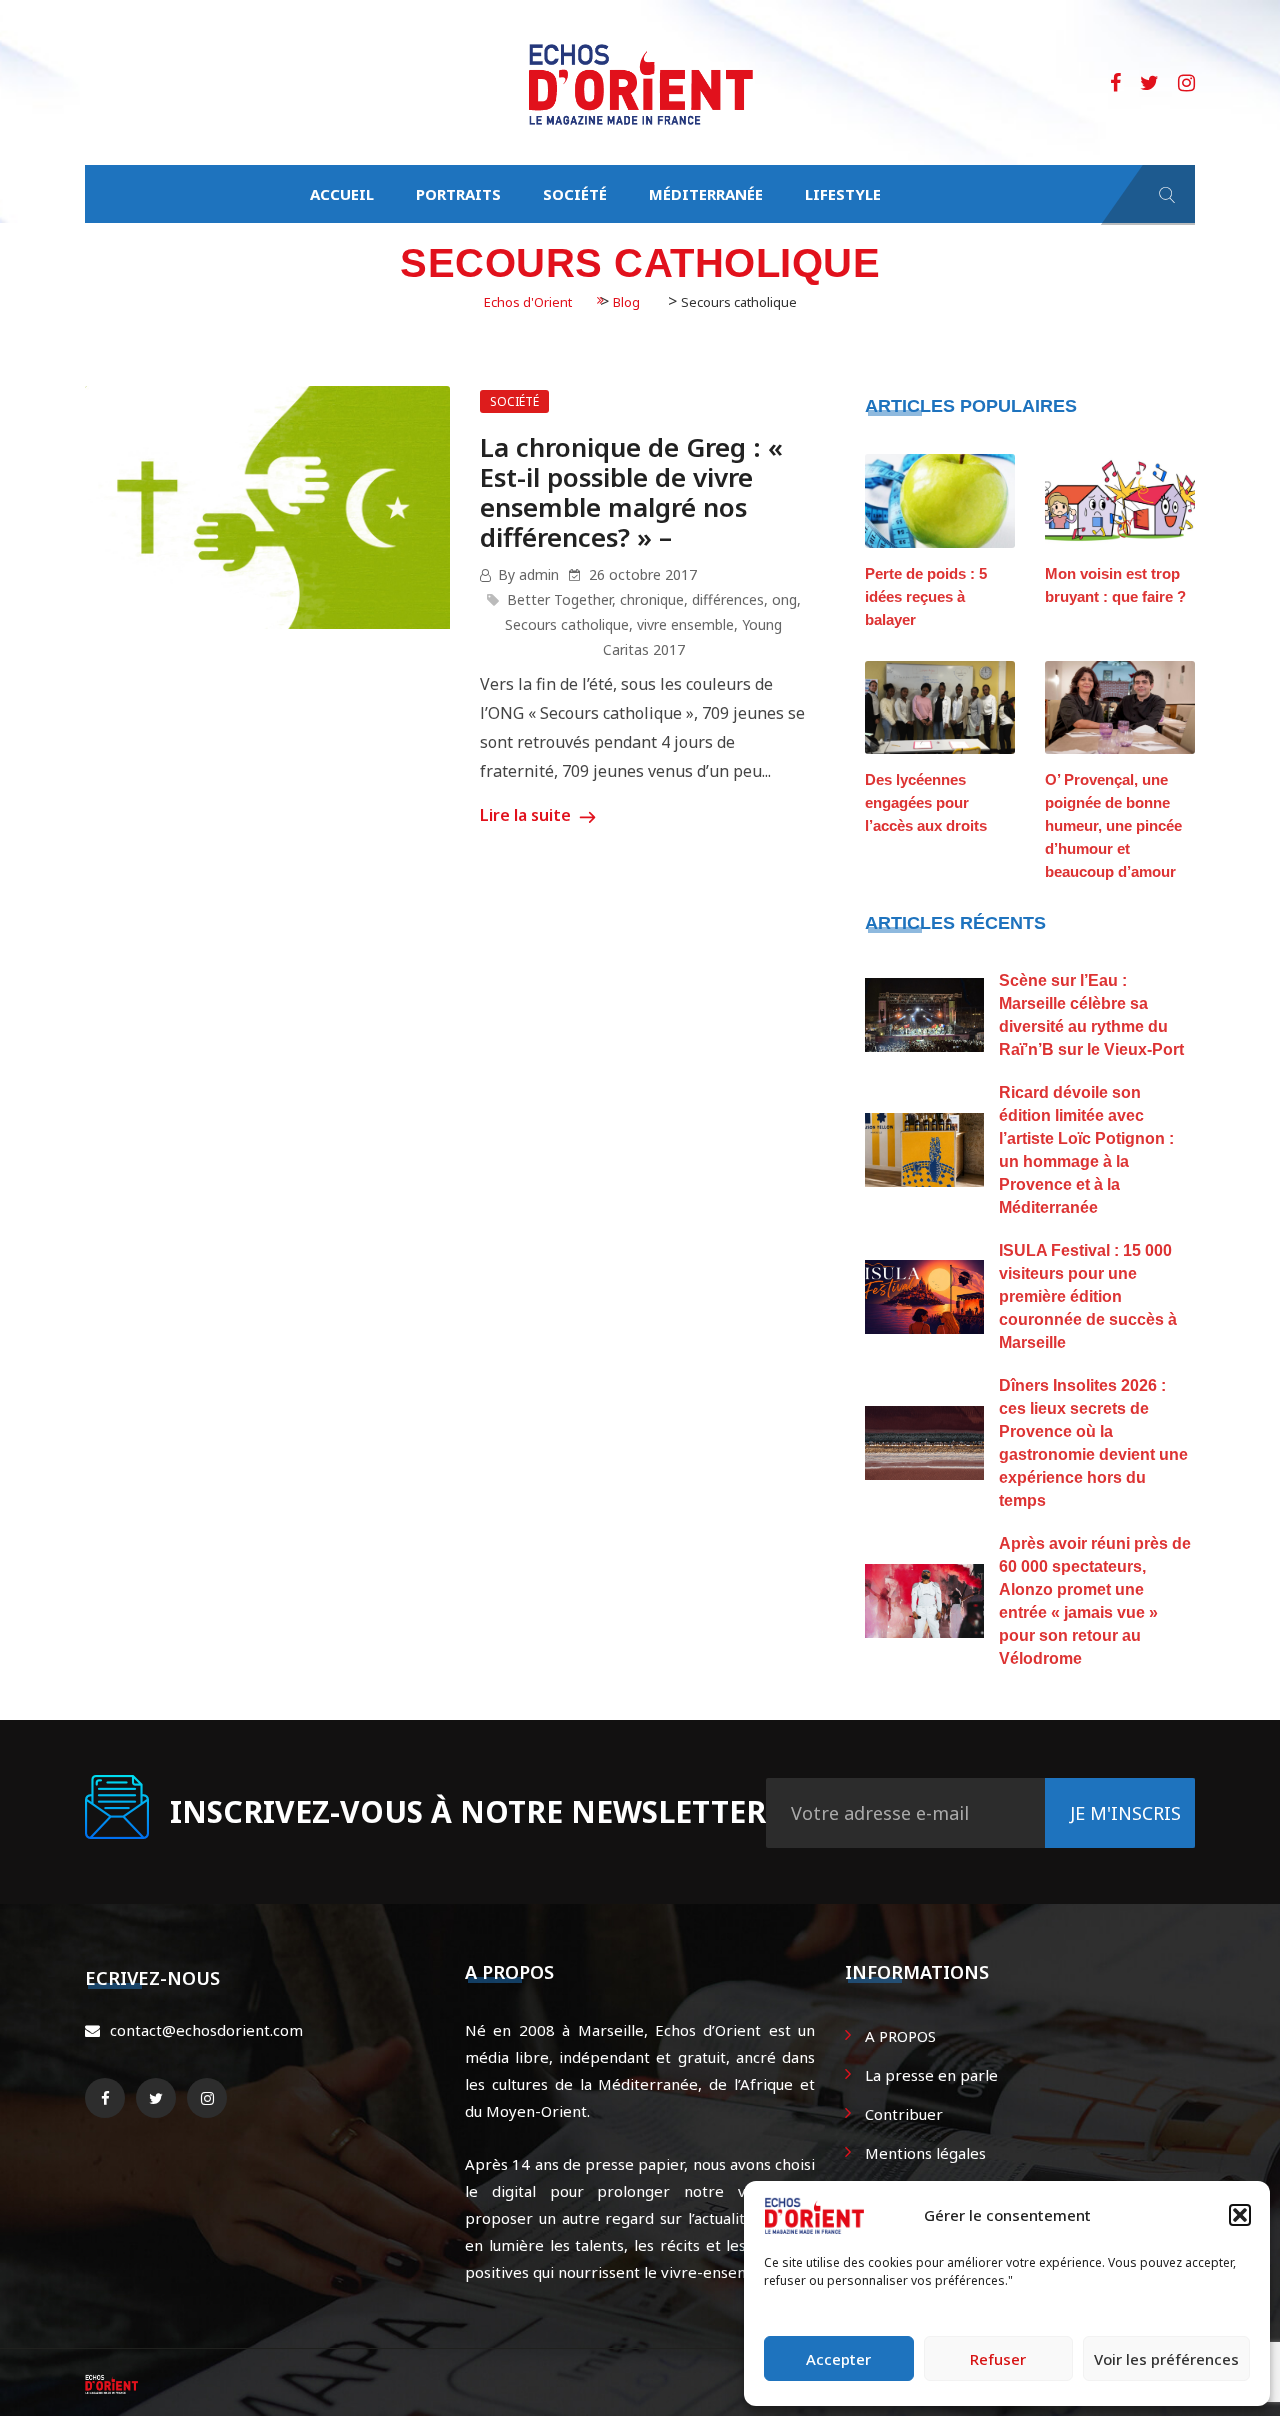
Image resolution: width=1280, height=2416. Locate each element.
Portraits (458, 194)
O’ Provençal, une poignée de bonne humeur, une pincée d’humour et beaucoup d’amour (1113, 825)
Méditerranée (706, 194)
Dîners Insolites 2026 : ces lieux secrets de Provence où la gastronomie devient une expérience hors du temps (1093, 1443)
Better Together (559, 599)
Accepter (838, 2359)
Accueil (342, 194)
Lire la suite (527, 815)
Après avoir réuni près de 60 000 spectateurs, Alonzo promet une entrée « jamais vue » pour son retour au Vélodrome (1095, 1601)
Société (575, 194)
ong (784, 599)
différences (728, 599)
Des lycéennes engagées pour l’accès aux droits (926, 802)
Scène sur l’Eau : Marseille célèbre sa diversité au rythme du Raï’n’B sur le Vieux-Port (1091, 1015)
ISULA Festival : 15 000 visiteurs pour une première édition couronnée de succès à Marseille (1088, 1296)
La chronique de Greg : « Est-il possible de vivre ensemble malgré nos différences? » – (631, 492)
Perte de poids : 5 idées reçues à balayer (926, 596)
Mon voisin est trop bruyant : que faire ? (1115, 585)
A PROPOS (900, 2036)
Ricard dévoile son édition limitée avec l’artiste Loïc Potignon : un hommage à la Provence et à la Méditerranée (1086, 1150)
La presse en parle (931, 2075)
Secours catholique (567, 624)
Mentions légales (925, 2153)
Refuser (998, 2359)
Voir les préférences (1166, 2359)
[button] (1240, 2215)
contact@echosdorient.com (206, 2030)
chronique (652, 599)
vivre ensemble (685, 624)
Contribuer (904, 2114)
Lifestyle (843, 194)
